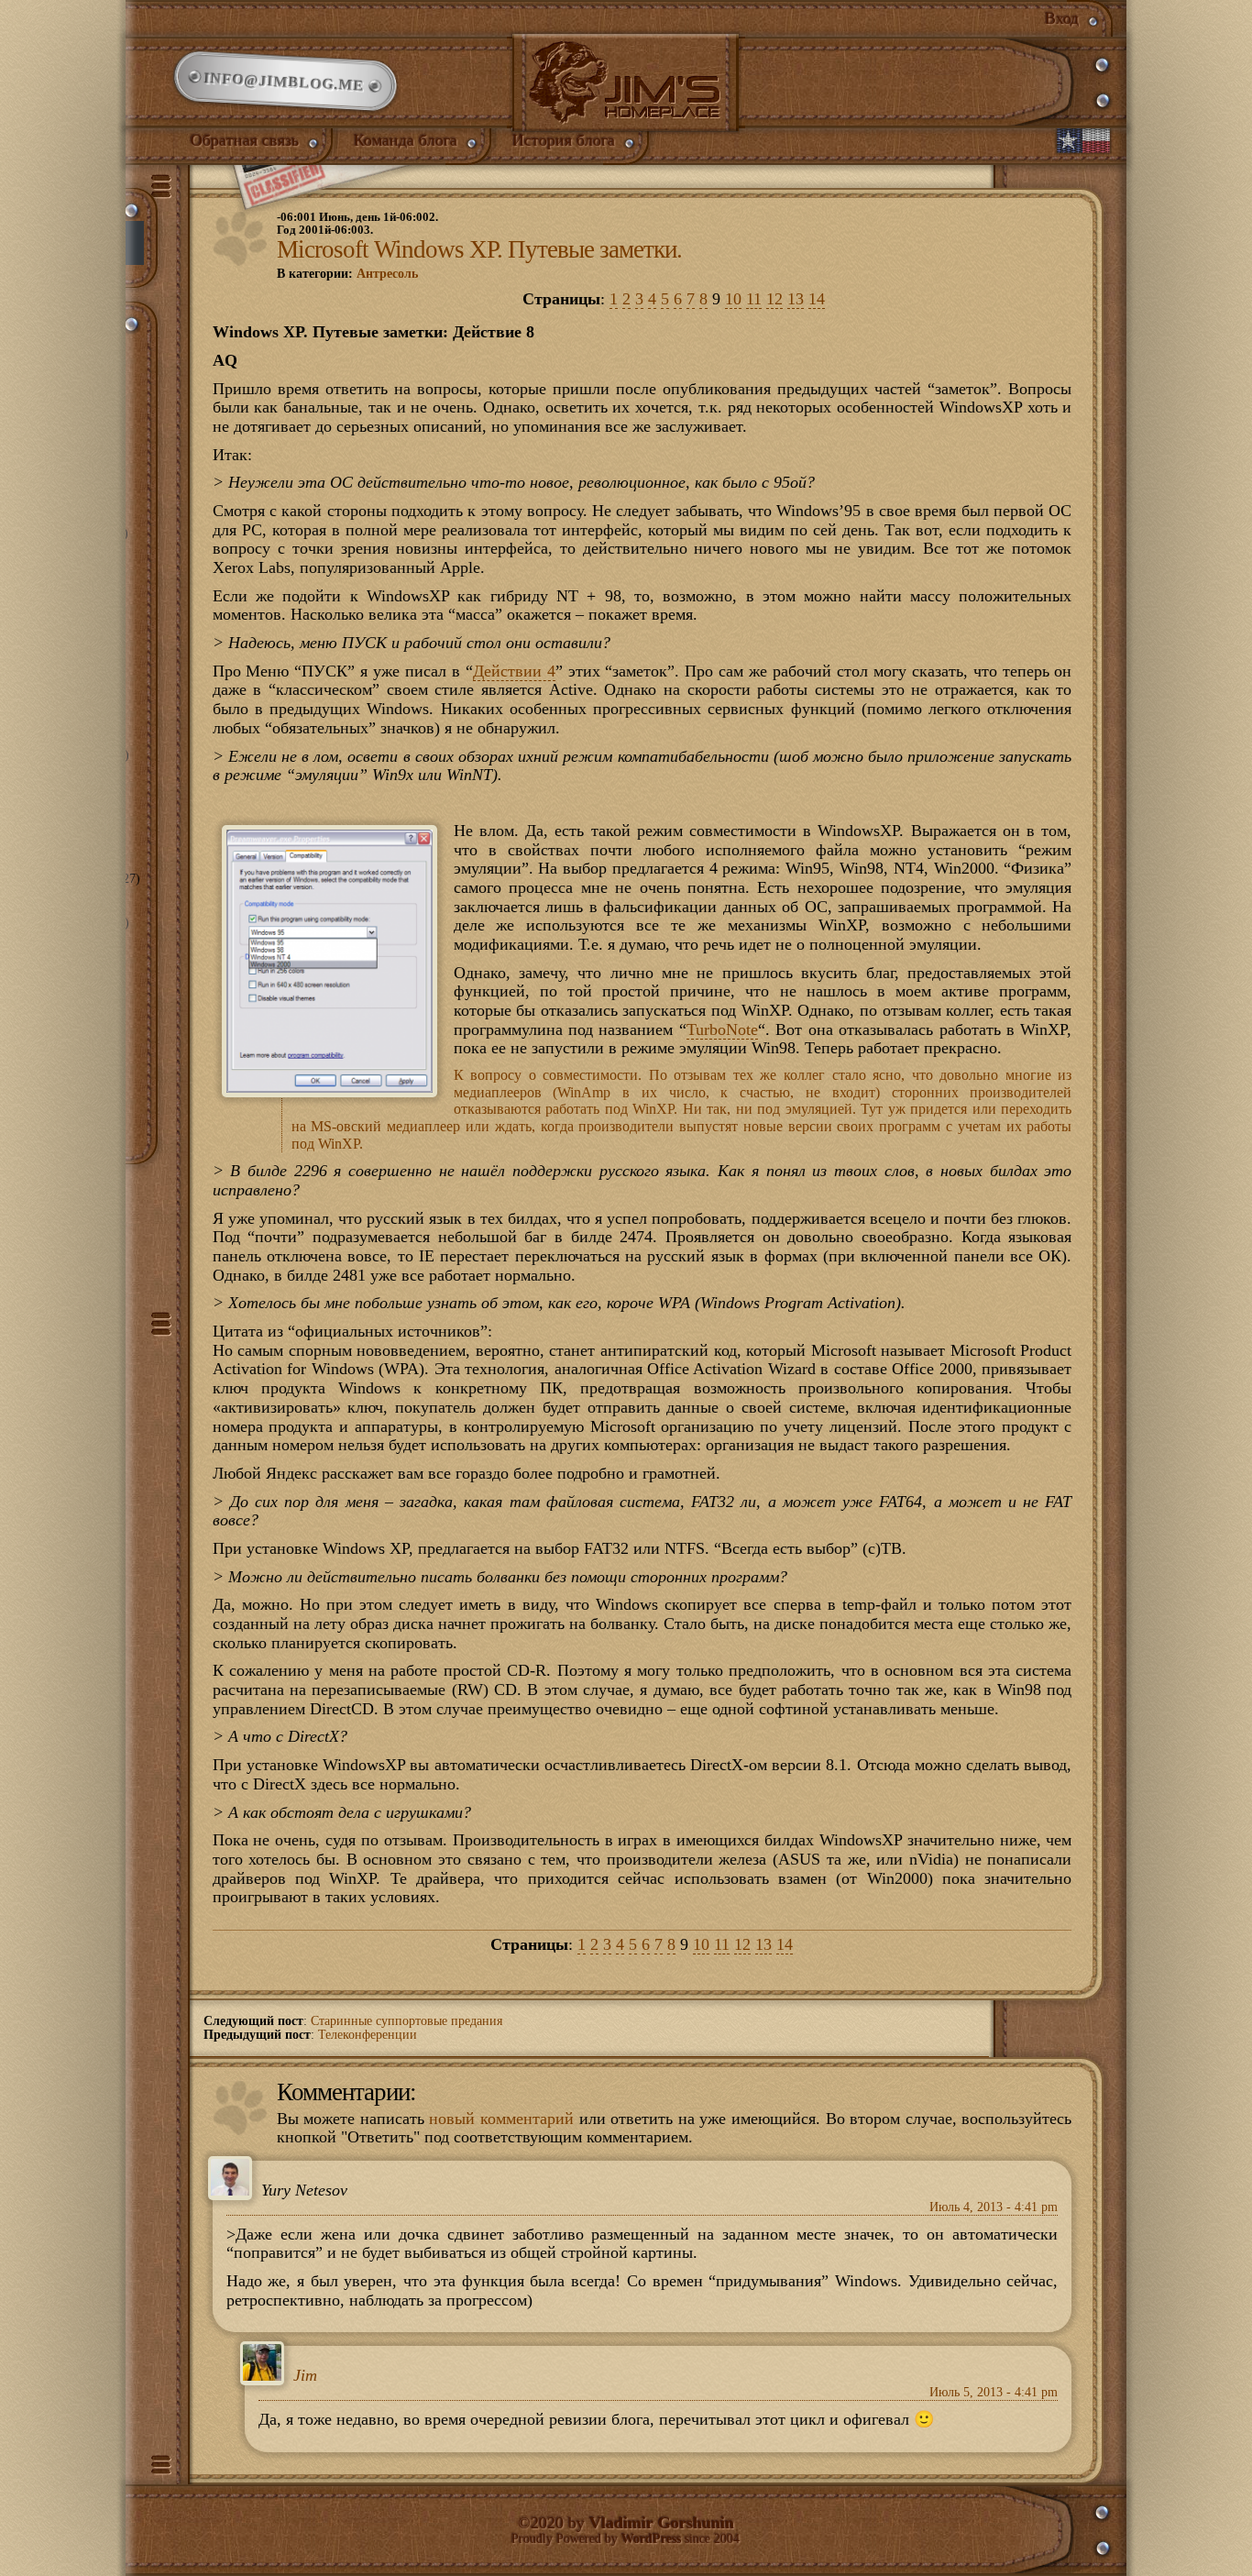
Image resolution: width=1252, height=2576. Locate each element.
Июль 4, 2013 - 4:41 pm (994, 2207)
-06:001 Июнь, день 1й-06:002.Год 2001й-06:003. (357, 224)
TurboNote (722, 1029)
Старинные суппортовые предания (406, 2021)
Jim (305, 2376)
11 (754, 299)
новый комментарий (501, 2119)
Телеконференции (368, 2035)
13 (796, 299)
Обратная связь (245, 140)
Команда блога (406, 140)
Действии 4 (514, 671)
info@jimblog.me (286, 82)
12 (774, 299)
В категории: (347, 274)
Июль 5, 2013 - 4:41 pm (994, 2392)
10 (733, 299)
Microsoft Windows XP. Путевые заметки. (479, 249)
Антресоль (387, 274)
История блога (564, 140)
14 (817, 299)
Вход (1062, 18)
